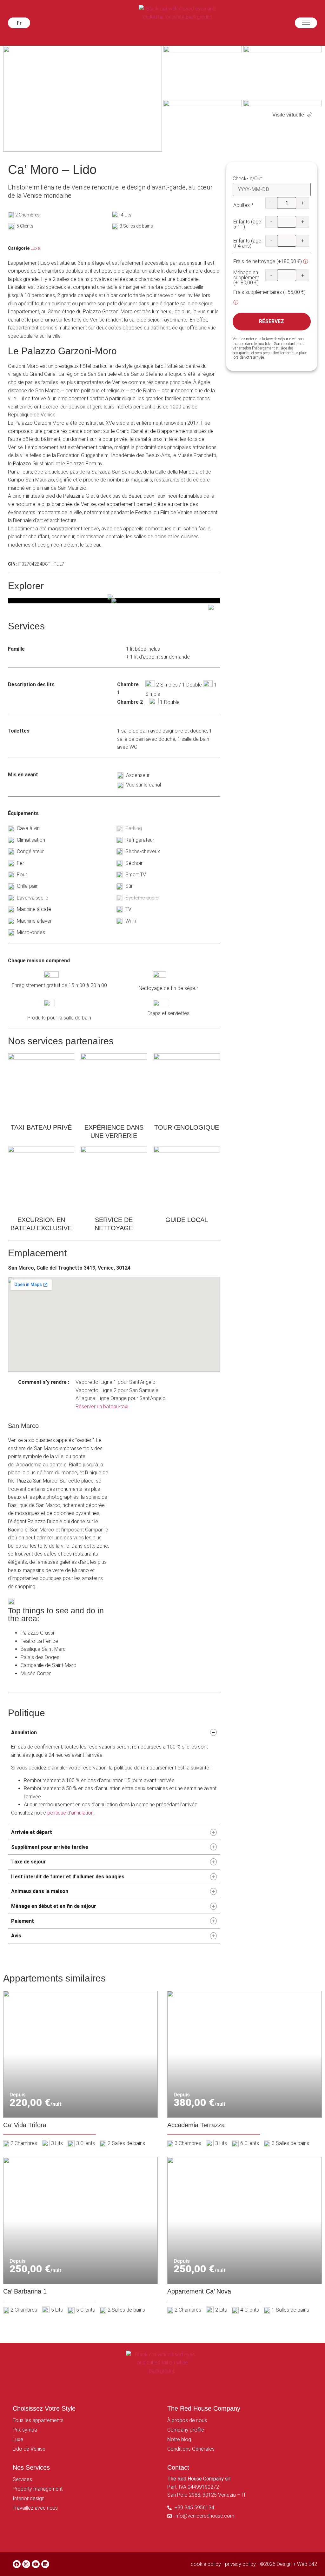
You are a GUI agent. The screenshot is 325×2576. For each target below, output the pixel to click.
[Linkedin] (45, 2564)
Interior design (29, 2498)
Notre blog (179, 2439)
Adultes (243, 205)
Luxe (35, 248)
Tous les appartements (38, 2420)
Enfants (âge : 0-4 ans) (248, 243)
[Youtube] (36, 2564)
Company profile (186, 2430)
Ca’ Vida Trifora (25, 2125)
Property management (38, 2489)
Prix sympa (25, 2430)
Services (22, 2479)
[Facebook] (17, 2564)
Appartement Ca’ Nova (199, 2291)
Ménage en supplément (246, 278)
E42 (313, 2564)
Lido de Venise (29, 2449)
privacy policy (240, 2564)
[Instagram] (26, 2564)
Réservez (272, 321)
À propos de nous (187, 2420)
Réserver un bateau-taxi (102, 1407)
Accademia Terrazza (196, 2125)
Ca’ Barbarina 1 (25, 2291)
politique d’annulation (70, 1813)
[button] (19, 23)
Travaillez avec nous (35, 2508)
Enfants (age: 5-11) (248, 224)
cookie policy (206, 2564)
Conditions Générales (191, 2449)
